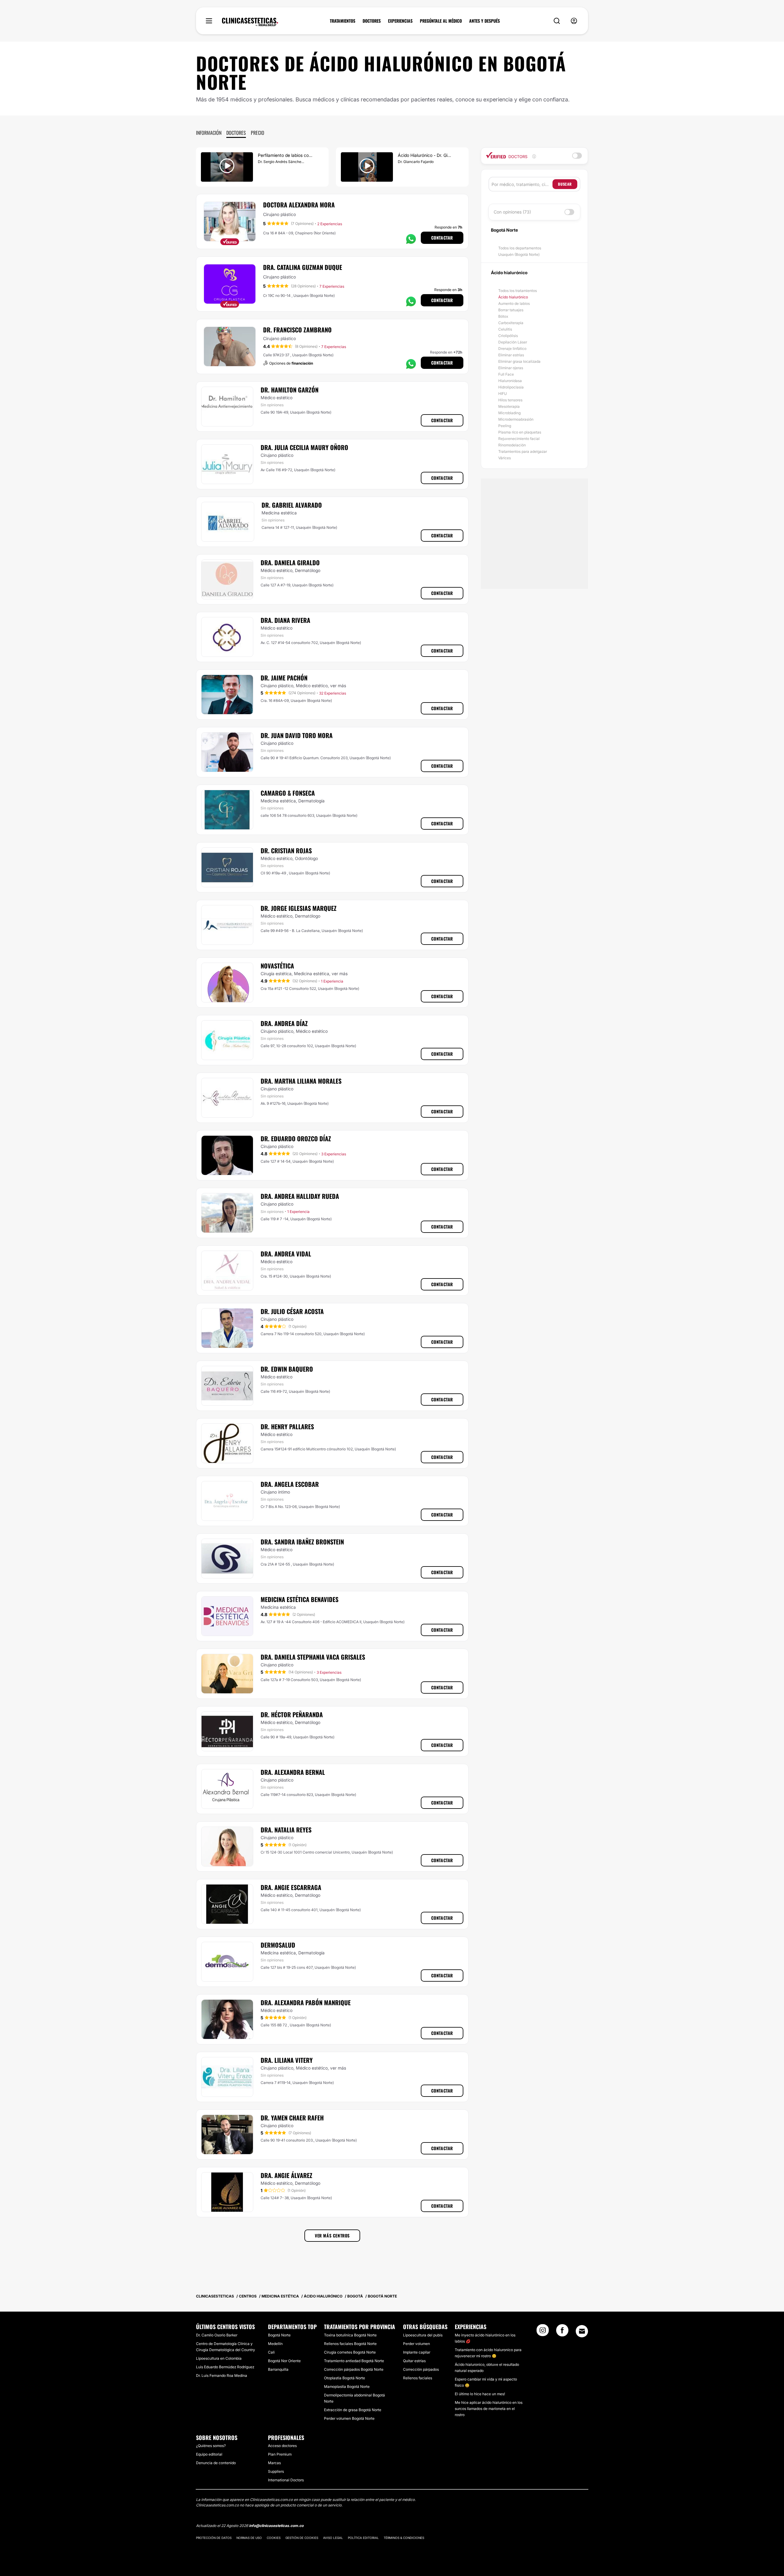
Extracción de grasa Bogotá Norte (353, 2410)
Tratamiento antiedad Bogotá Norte (354, 2361)
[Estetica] (250, 22)
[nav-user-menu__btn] (574, 21)
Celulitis (505, 329)
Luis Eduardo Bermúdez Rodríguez (225, 2367)
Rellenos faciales (418, 2378)
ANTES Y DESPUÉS (484, 21)
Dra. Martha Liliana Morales (301, 1081)
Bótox (503, 316)
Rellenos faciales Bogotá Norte (350, 2344)
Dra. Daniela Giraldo (290, 563)
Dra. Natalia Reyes (286, 1830)
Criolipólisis (508, 336)
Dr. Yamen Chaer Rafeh (292, 2118)
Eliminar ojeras (511, 368)
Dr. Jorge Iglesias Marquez (299, 908)
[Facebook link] (562, 2332)
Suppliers (276, 2471)
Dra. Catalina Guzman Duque (303, 267)
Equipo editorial (209, 2454)
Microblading (509, 413)
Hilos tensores (510, 400)
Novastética (277, 966)
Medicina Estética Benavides (300, 1599)
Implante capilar (417, 2352)
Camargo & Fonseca (288, 793)
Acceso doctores (282, 2446)
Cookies (274, 2538)
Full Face (506, 374)
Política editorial (363, 2538)
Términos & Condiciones (404, 2538)
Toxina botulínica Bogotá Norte (350, 2335)
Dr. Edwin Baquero (287, 1369)
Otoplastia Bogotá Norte (345, 2378)
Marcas (274, 2463)
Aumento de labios (514, 303)
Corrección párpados (421, 2369)
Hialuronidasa (510, 381)
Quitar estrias (414, 2361)
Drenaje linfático (512, 349)
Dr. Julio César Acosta (292, 1311)
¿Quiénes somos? (211, 2446)
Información (209, 133)
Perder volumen (417, 2344)
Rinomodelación (512, 445)
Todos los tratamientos (518, 291)
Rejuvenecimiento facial (519, 439)
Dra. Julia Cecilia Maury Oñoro (304, 447)
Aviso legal (333, 2538)
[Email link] (582, 2331)
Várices (505, 458)
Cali (271, 2352)
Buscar (565, 184)
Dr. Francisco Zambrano (297, 330)
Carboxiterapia (511, 323)
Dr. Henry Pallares (287, 1426)
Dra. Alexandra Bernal (293, 1772)
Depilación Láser (513, 342)
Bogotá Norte (279, 2335)
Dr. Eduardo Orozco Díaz (296, 1138)
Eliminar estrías (511, 355)
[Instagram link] (543, 2332)
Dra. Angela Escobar (290, 1484)
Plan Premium (280, 2454)
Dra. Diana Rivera (285, 620)
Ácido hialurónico (513, 297)
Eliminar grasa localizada (519, 361)
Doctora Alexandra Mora (299, 205)
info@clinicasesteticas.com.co (276, 2526)
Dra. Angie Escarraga (291, 1887)
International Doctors (286, 2480)
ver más (338, 686)
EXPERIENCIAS (400, 21)
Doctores (236, 133)
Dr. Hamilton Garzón (290, 390)
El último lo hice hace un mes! (480, 2394)
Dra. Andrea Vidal (286, 1254)
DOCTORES (372, 21)
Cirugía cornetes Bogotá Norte (350, 2352)
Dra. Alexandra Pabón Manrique (306, 2002)
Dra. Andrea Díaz (284, 1023)
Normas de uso (249, 2538)
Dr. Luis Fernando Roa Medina (222, 2375)
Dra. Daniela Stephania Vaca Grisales (313, 1657)
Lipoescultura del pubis (423, 2335)
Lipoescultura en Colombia (219, 2358)
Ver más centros (332, 2235)
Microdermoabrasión (516, 419)
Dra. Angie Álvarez (286, 2175)
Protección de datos (214, 2538)
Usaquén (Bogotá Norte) (519, 254)
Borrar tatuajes (511, 310)
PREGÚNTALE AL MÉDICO (441, 21)
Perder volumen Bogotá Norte (349, 2418)
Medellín (275, 2344)
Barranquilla (278, 2369)
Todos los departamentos (520, 248)
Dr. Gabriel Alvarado (292, 505)
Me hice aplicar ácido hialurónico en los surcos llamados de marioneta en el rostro (489, 2409)
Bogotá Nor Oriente (284, 2361)
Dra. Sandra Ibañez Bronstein (302, 1542)
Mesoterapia (509, 406)
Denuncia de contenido (216, 2463)
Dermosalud (278, 1945)
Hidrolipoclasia (511, 387)
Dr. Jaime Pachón (284, 678)
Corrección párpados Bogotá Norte (354, 2369)
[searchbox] (522, 184)
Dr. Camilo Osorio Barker (217, 2335)
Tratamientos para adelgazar (523, 451)
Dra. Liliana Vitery (287, 2060)
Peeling (505, 426)
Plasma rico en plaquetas (520, 432)
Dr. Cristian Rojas (286, 850)
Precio (258, 133)
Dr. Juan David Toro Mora (297, 735)
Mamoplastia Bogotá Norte (347, 2387)
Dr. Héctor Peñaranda (292, 1714)
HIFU (503, 394)
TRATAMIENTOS (343, 21)
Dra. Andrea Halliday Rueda (300, 1196)
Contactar (442, 238)
